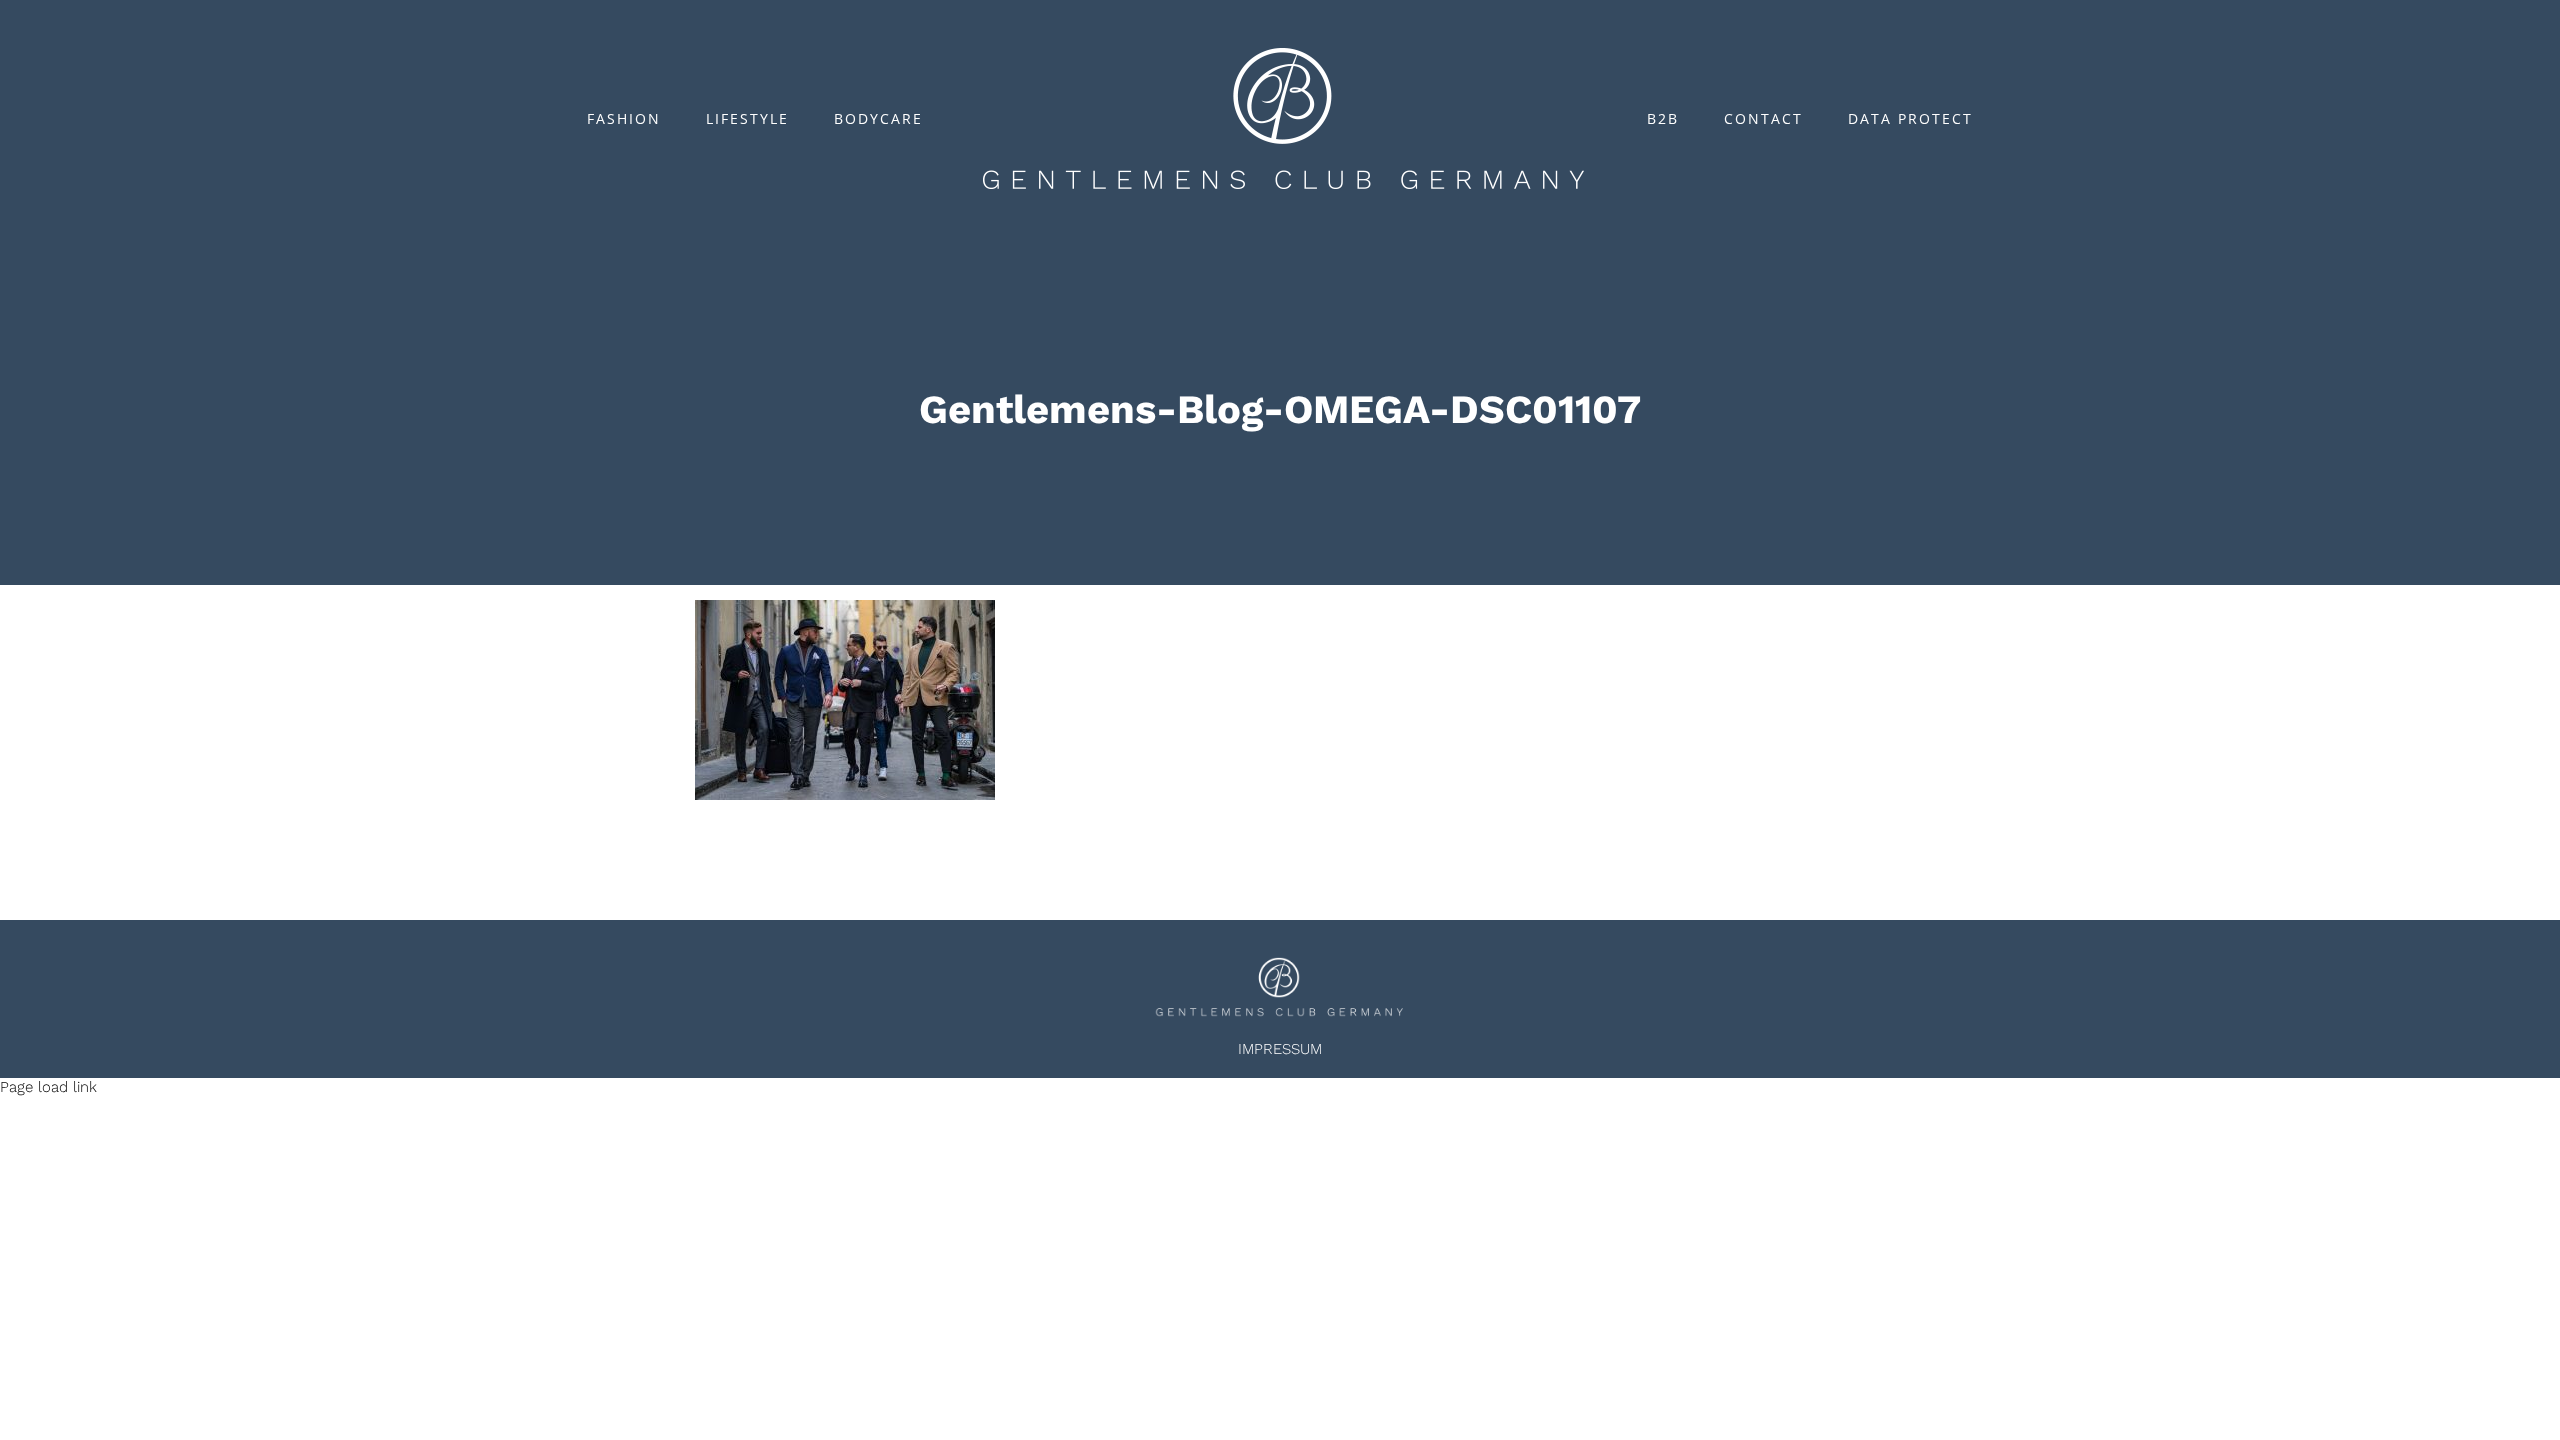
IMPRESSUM (1280, 1049)
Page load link (48, 1087)
